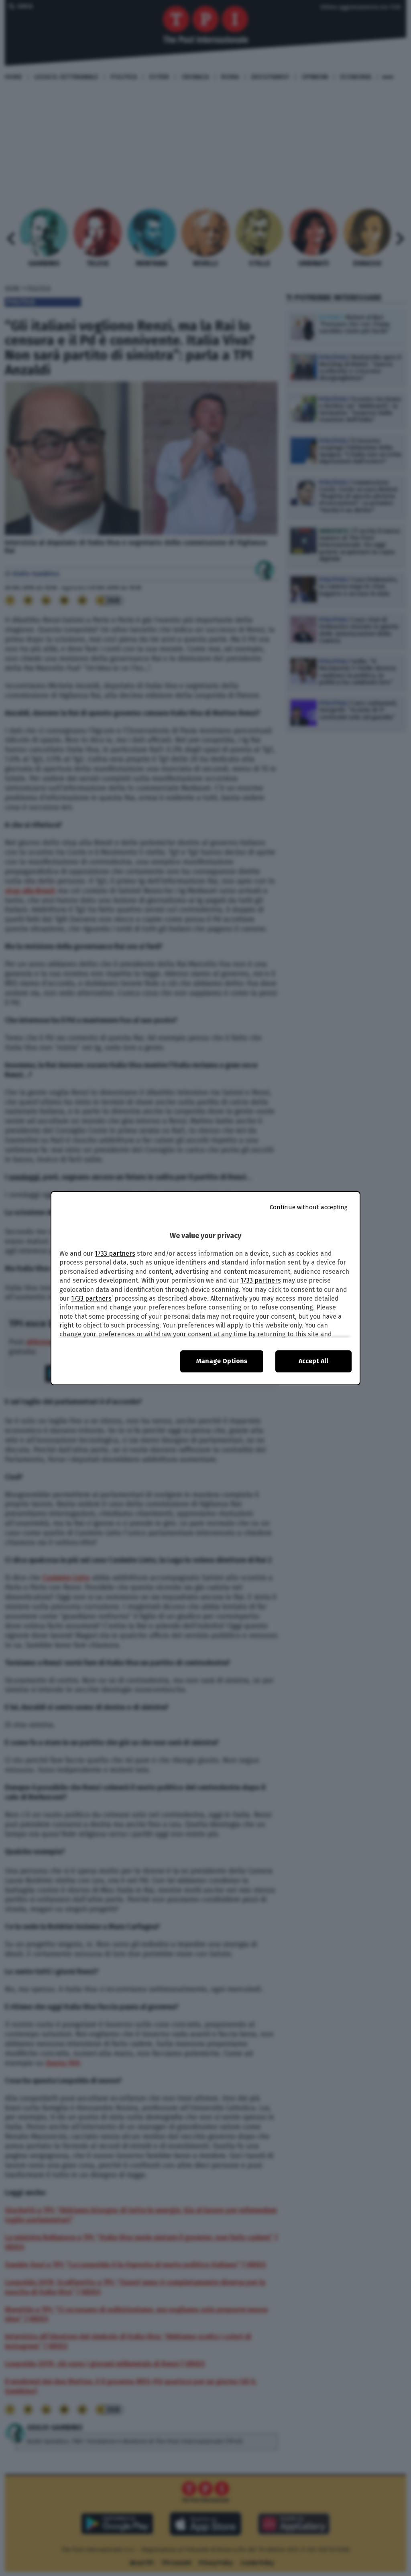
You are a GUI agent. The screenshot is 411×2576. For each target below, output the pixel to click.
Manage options (222, 1361)
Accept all (313, 1361)
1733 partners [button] (115, 1254)
